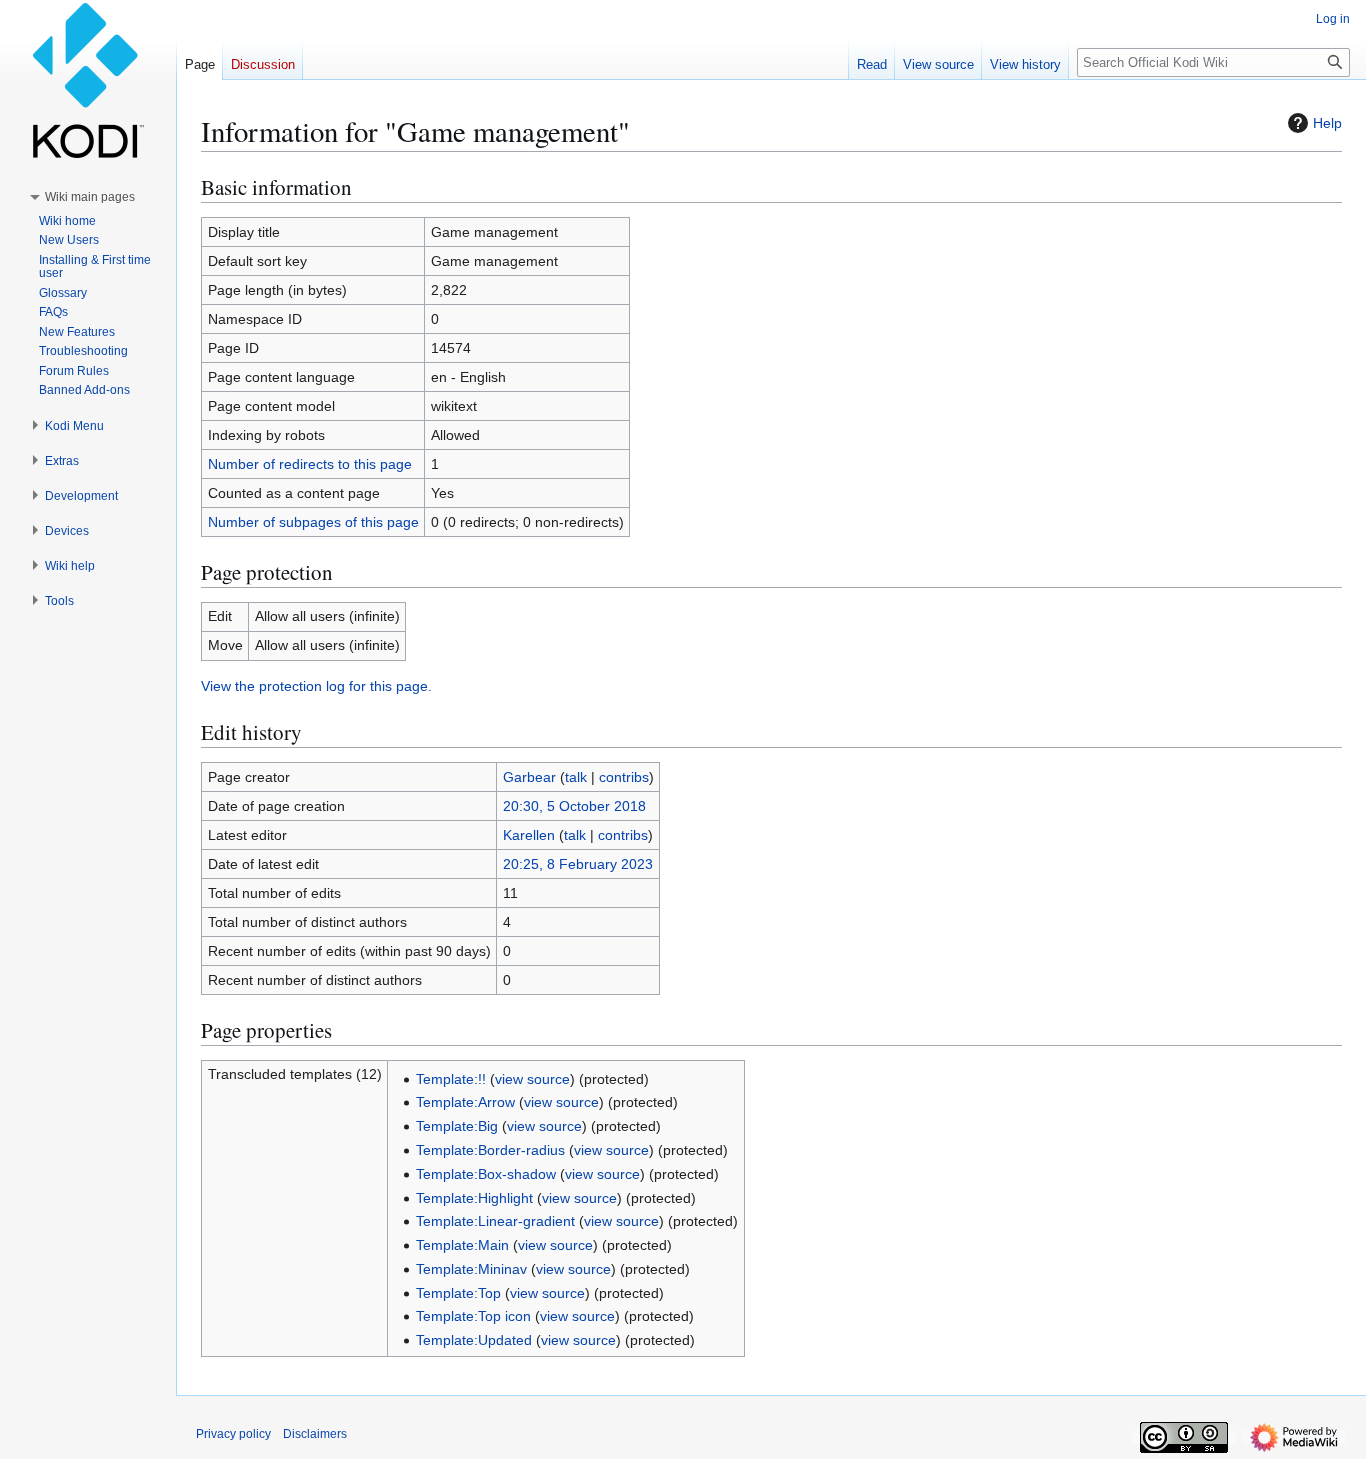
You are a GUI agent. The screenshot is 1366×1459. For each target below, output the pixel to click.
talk (576, 777)
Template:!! (451, 1079)
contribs (624, 777)
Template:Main (462, 1245)
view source (532, 1079)
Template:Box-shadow (486, 1174)
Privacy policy (233, 1434)
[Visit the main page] (88, 80)
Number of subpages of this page (313, 522)
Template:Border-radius (490, 1150)
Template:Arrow (465, 1102)
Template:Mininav (471, 1269)
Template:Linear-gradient (495, 1221)
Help (1327, 123)
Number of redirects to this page (310, 464)
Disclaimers (315, 1434)
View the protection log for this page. (316, 686)
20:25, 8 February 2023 (578, 864)
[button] (90, 197)
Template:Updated (474, 1340)
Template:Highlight (474, 1198)
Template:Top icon (473, 1316)
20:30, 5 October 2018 (574, 806)
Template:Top (458, 1293)
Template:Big (457, 1126)
